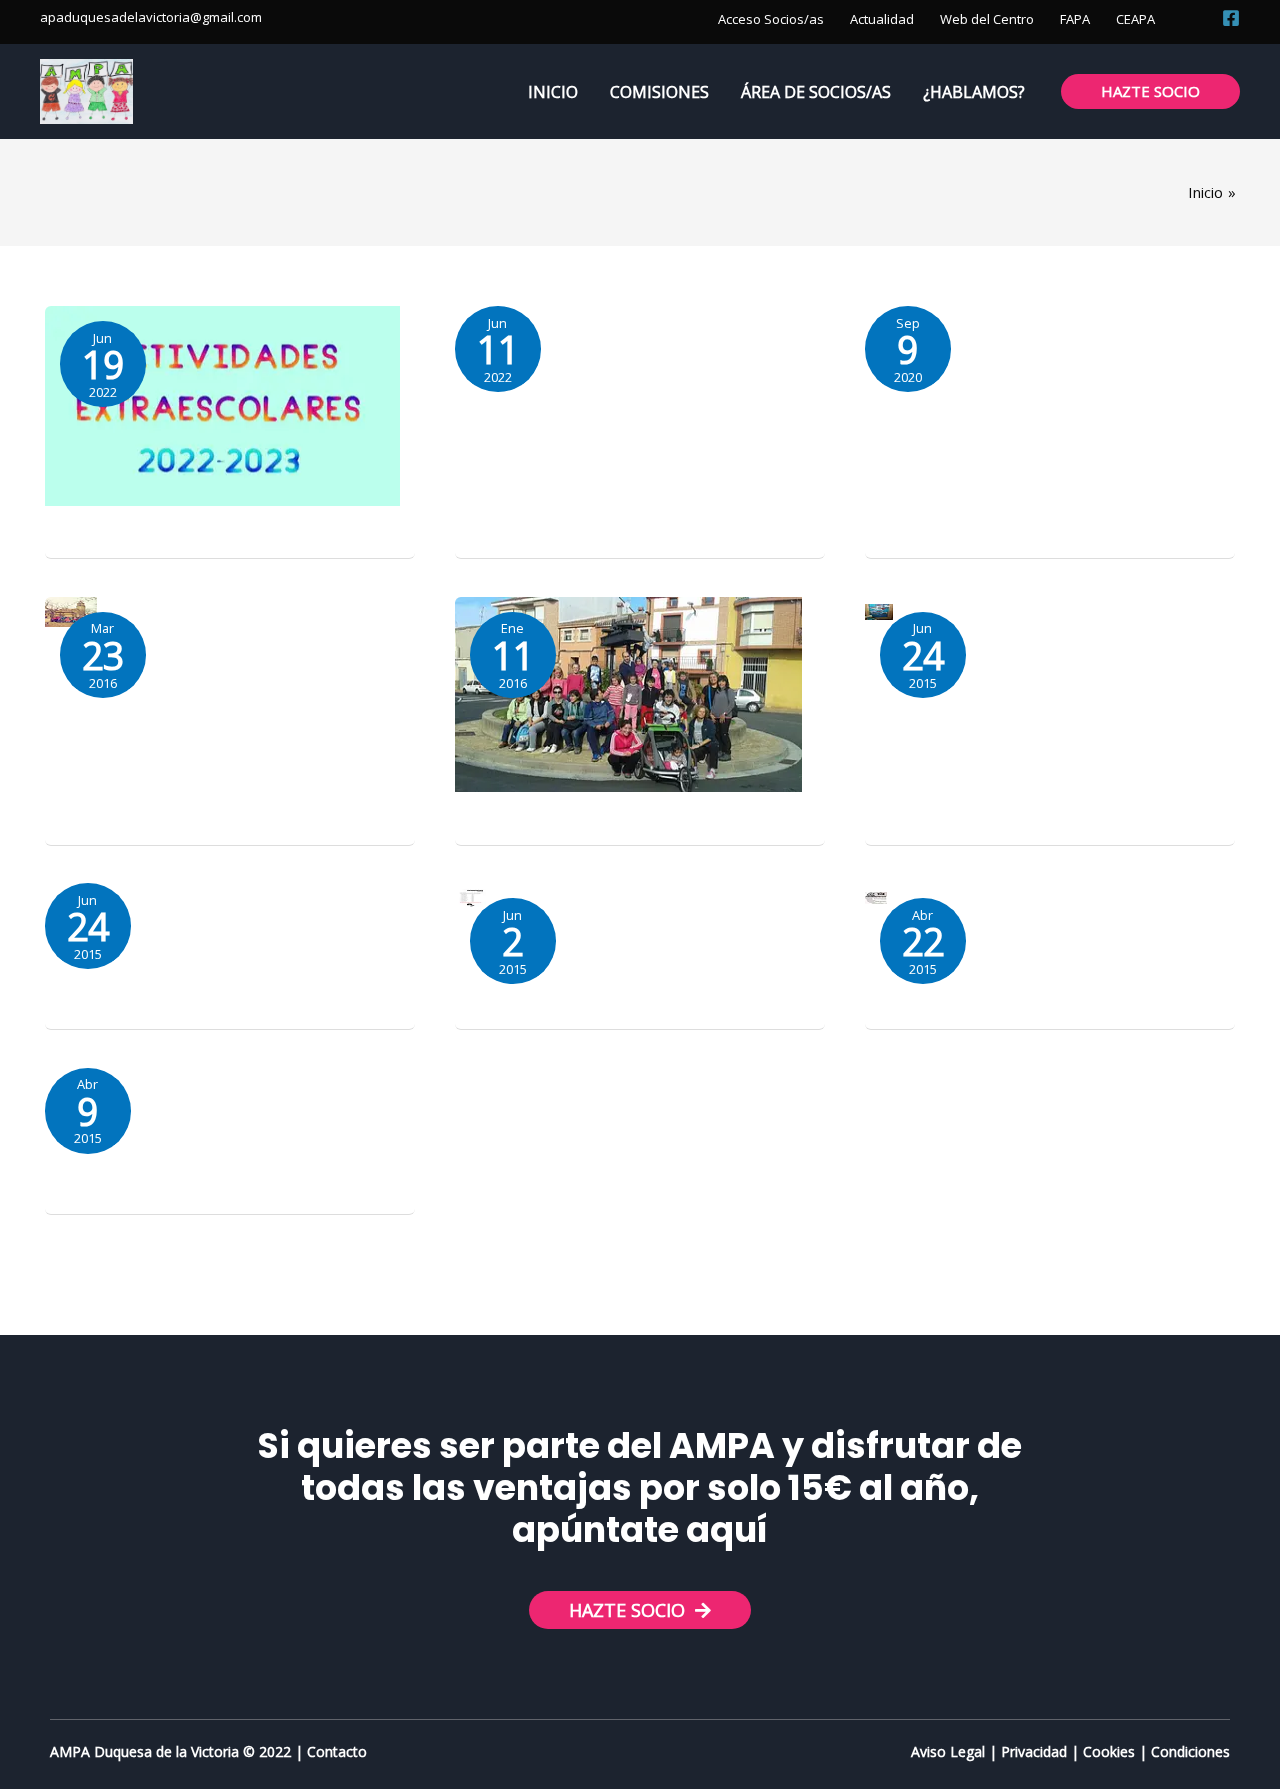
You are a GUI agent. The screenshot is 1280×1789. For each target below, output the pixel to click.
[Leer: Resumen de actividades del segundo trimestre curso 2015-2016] (71, 610)
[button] (1195, 17)
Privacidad (1034, 1751)
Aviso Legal (948, 1751)
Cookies (1109, 1751)
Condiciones (1190, 1751)
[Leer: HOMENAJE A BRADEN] (879, 610)
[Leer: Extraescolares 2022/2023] (222, 404)
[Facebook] (1231, 18)
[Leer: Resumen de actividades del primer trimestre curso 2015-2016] (628, 693)
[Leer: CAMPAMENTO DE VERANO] (876, 896)
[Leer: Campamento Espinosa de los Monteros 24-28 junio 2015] (470, 896)
